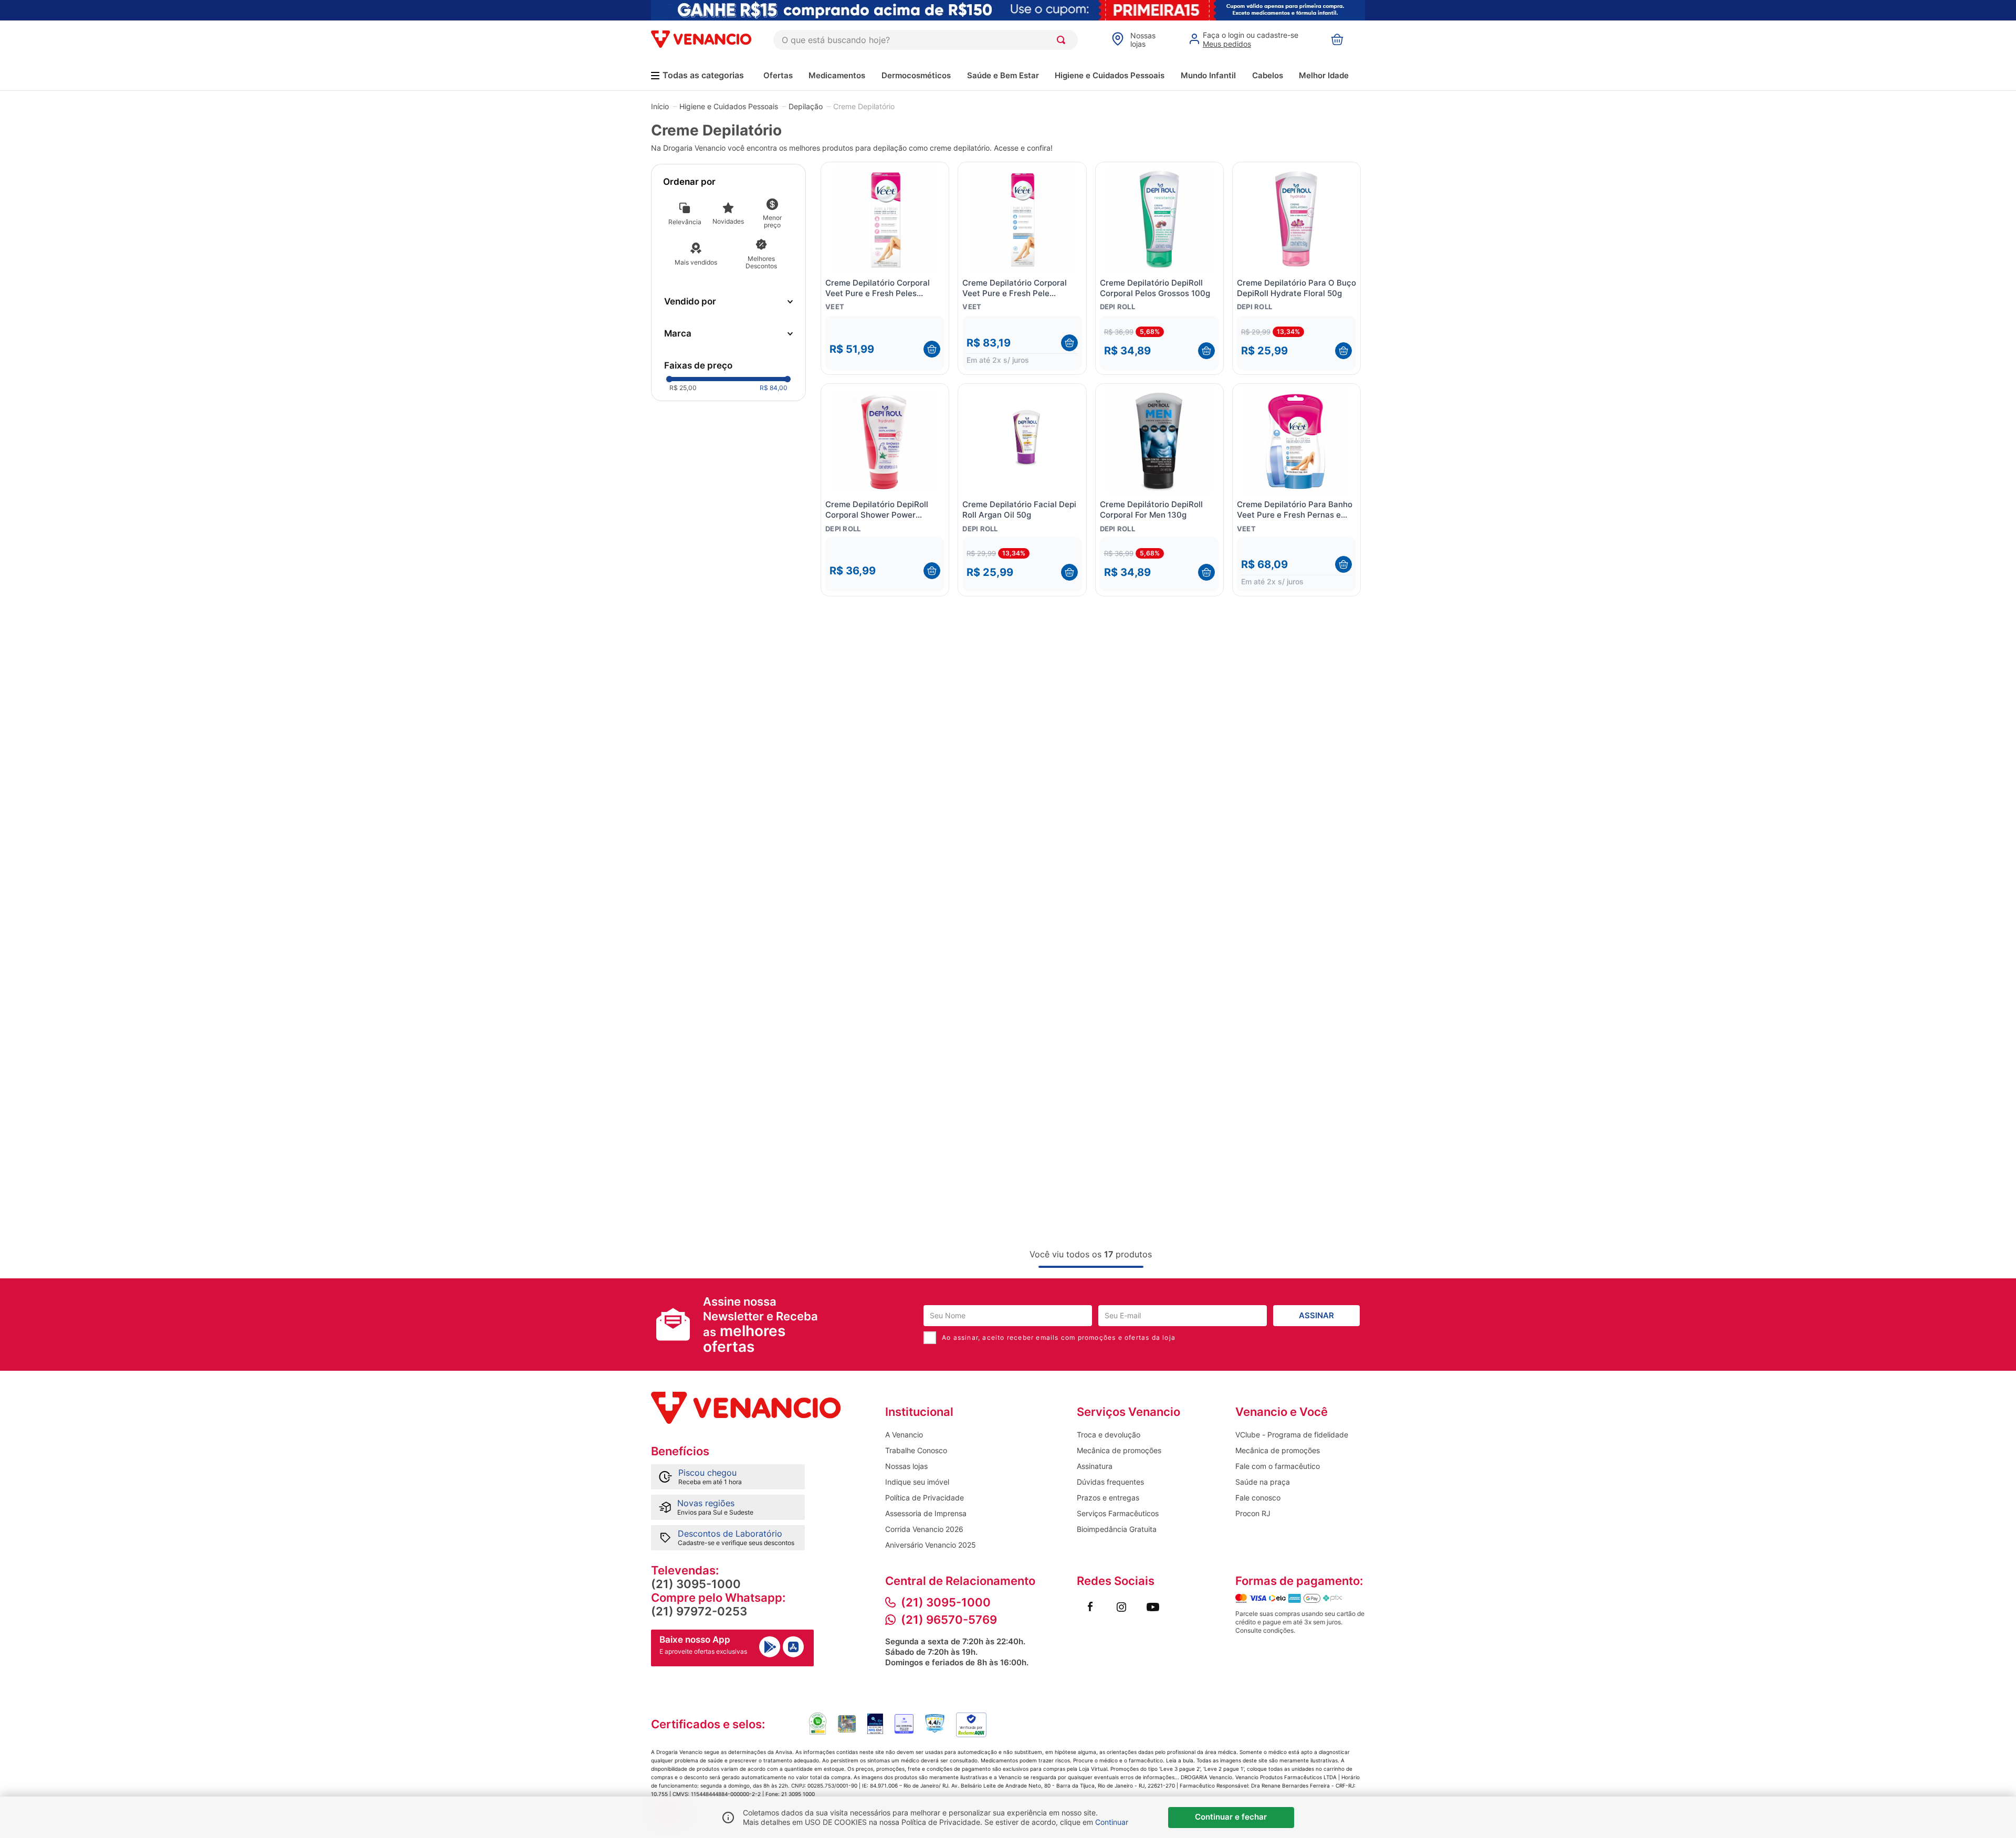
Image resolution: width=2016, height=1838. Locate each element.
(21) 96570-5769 (949, 1620)
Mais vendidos (696, 262)
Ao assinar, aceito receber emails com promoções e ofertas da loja (1059, 1337)
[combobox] (926, 40)
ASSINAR (1316, 1315)
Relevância (685, 222)
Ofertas (778, 75)
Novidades (728, 221)
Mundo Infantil (1208, 75)
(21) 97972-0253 (699, 1611)
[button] (728, 302)
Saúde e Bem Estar (1003, 75)
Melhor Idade (1324, 75)
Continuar (1112, 1822)
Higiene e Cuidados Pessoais (1110, 75)
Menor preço (772, 221)
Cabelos (1268, 75)
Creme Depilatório (864, 107)
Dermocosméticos (916, 75)
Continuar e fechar (1231, 1817)
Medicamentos (837, 75)
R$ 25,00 (683, 388)
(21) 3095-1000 (696, 1584)
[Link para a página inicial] (660, 106)
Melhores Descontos (761, 262)
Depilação (806, 107)
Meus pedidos (1227, 44)
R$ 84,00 (774, 388)
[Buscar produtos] (1063, 40)
